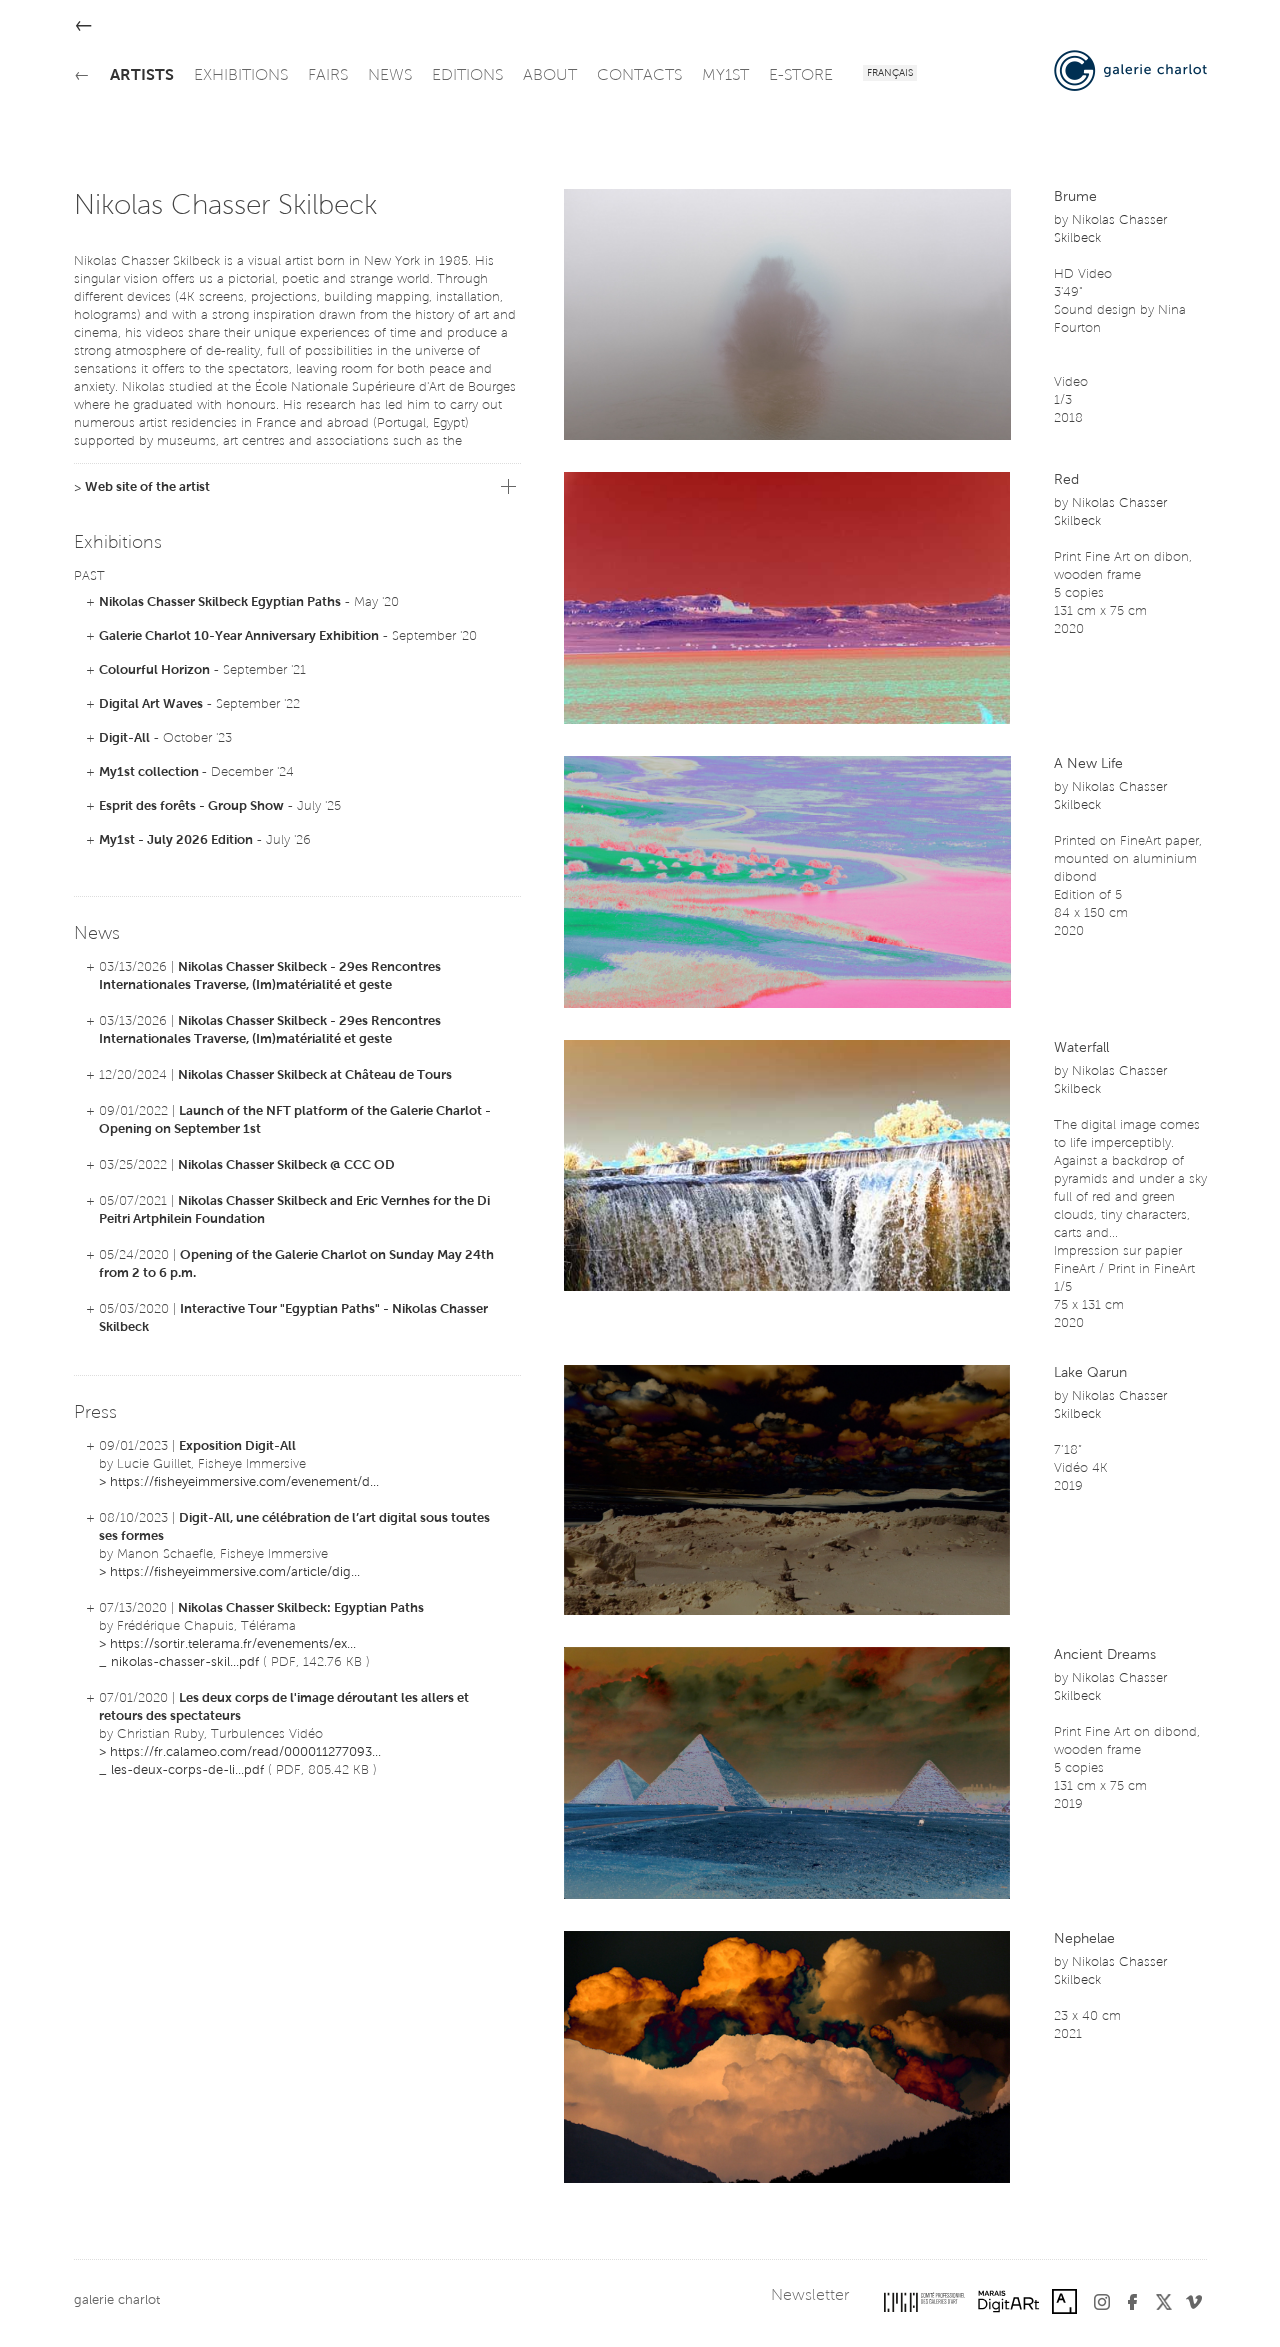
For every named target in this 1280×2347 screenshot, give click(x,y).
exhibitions (241, 76)
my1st (725, 76)
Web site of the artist (147, 487)
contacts (639, 76)
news (390, 76)
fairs (328, 76)
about (550, 76)
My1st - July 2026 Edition (176, 840)
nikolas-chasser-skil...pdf (185, 1662)
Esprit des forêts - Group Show (191, 806)
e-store (801, 76)
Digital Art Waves (151, 704)
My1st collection (150, 772)
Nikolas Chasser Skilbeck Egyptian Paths (220, 602)
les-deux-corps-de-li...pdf (187, 1770)
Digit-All (124, 738)
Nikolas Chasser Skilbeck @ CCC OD (286, 1165)
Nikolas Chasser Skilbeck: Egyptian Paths (301, 1608)
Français (890, 74)
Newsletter (810, 2296)
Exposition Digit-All (237, 1446)
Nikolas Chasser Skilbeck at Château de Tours (315, 1075)
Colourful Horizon (154, 670)
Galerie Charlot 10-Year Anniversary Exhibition (239, 636)
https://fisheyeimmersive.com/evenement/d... (244, 1482)
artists (142, 76)
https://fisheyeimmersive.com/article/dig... (235, 1572)
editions (467, 76)
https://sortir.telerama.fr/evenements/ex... (233, 1644)
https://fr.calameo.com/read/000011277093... (245, 1752)
